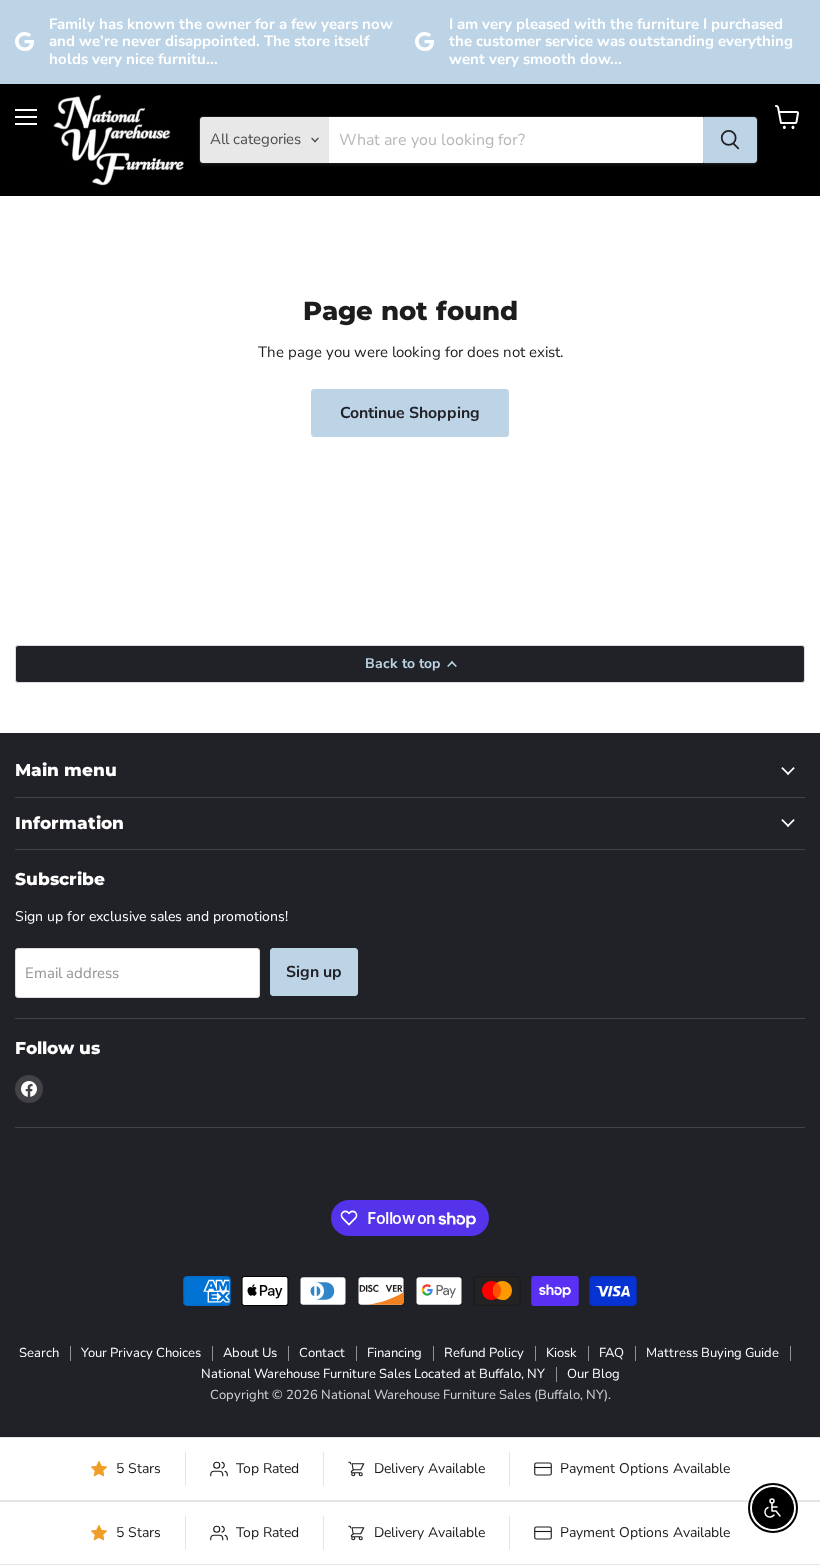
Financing (394, 1353)
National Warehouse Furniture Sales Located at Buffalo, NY (373, 1374)
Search (39, 1353)
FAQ (611, 1353)
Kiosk (561, 1353)
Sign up (314, 972)
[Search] (730, 140)
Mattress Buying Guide (712, 1353)
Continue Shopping (410, 413)
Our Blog (593, 1374)
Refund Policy (484, 1353)
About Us (250, 1353)
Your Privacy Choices (141, 1353)
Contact (322, 1353)
